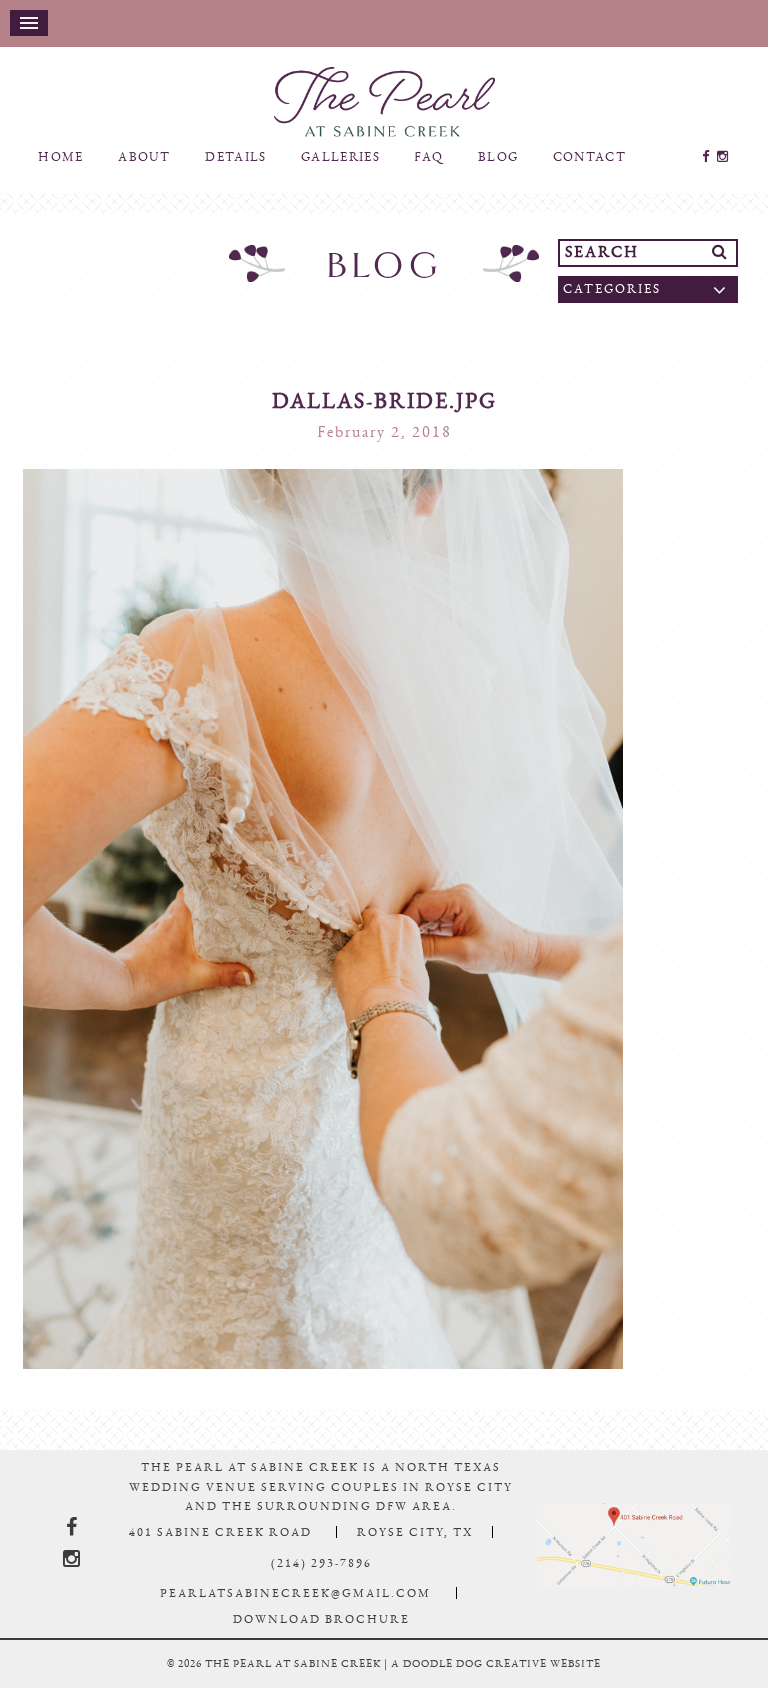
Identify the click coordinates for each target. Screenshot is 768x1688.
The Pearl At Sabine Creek (384, 111)
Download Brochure (321, 1637)
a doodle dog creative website (496, 1681)
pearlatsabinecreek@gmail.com (295, 1611)
